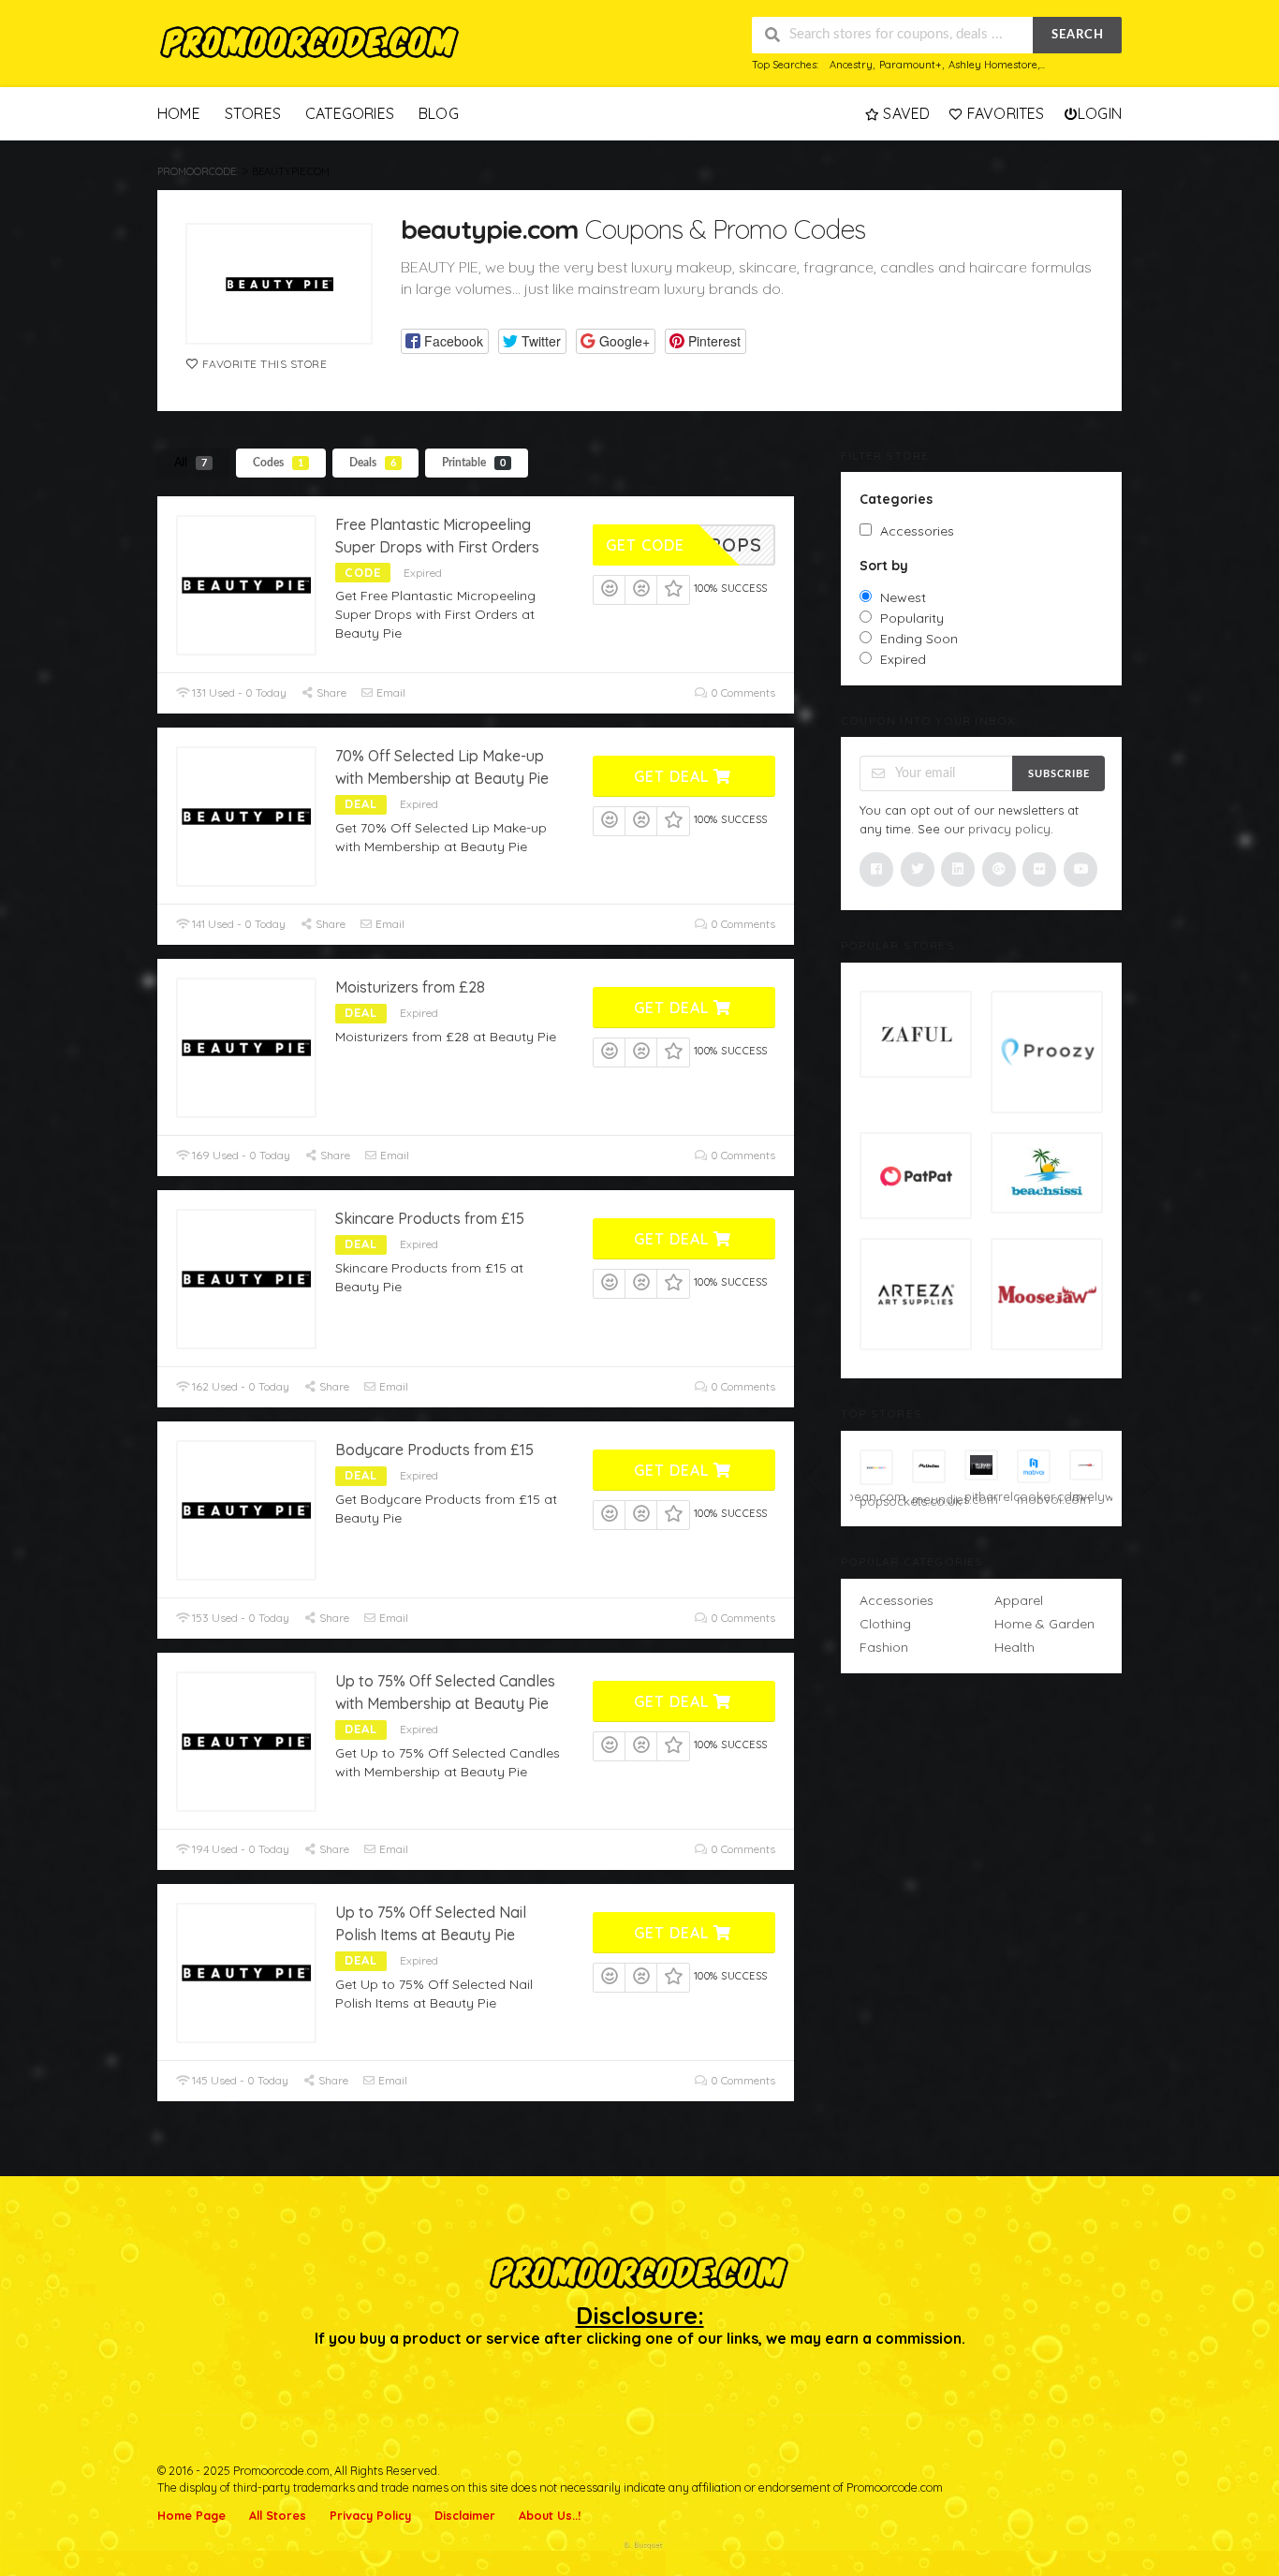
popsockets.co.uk (876, 1501)
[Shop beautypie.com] (279, 284)
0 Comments (742, 692)
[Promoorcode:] (310, 43)
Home (179, 113)
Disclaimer (465, 2515)
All (191, 463)
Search (1078, 35)
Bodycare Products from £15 (434, 1450)
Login (1100, 113)
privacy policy (1009, 829)
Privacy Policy (370, 2515)
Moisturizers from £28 (410, 987)
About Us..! (550, 2515)
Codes (278, 463)
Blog (439, 113)
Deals (373, 463)
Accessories (897, 1600)
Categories (350, 113)
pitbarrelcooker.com (981, 1496)
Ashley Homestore (993, 65)
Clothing (885, 1624)
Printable (474, 463)
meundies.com (929, 1499)
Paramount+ (911, 65)
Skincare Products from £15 (430, 1218)
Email (390, 692)
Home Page (191, 2515)
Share (330, 692)
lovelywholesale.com (1086, 1496)
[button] (445, 341)
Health (1014, 1647)
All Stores (278, 2515)
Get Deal (674, 776)
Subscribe (1059, 774)
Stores (253, 113)
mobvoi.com (1034, 1499)
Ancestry (851, 65)
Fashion (884, 1647)
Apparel (1019, 1600)
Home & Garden (1044, 1624)
